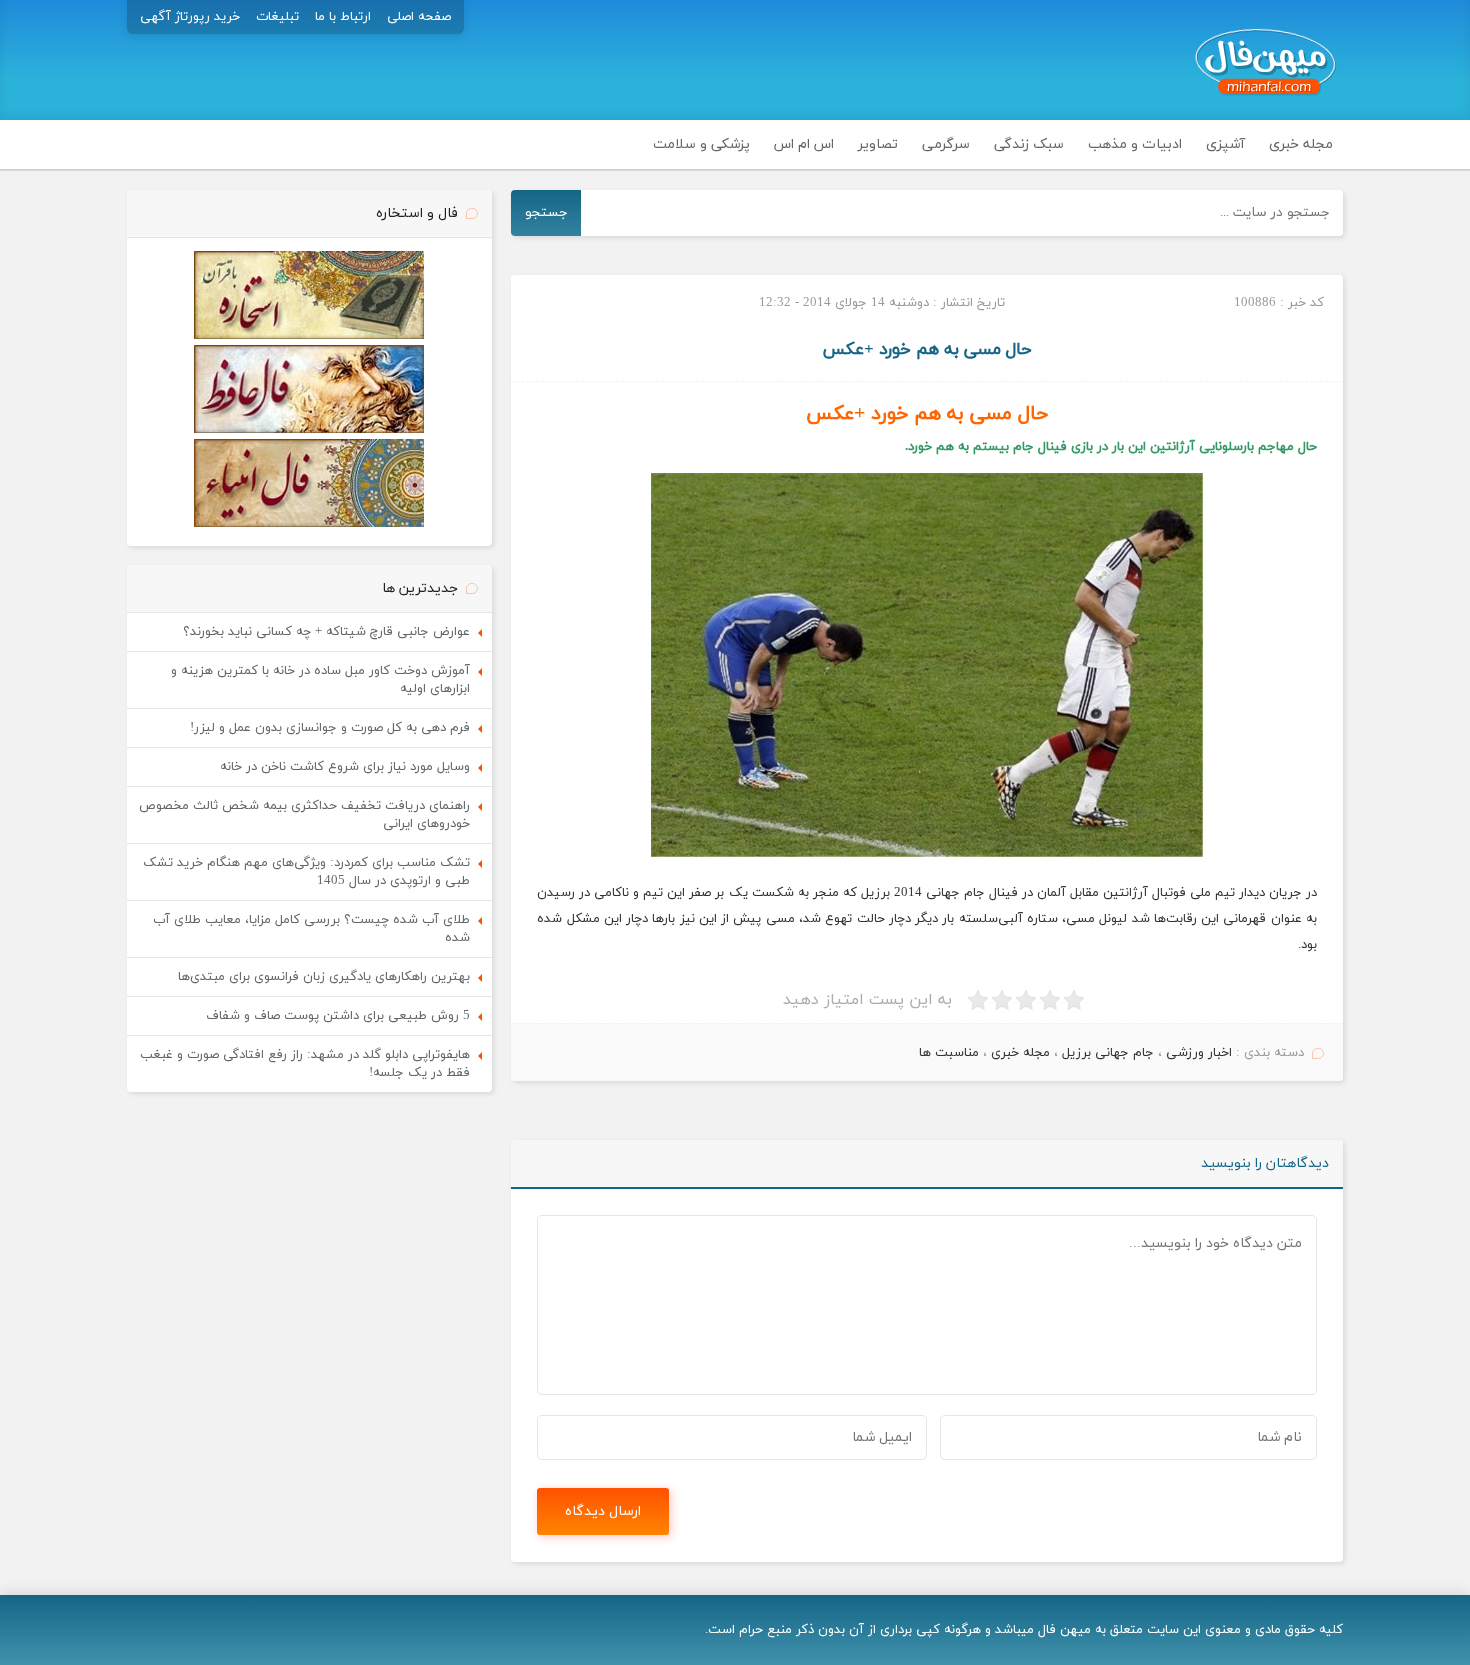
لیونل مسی (1096, 919)
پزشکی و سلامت (701, 144)
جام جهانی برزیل (1108, 1053)
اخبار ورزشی (1199, 1053)
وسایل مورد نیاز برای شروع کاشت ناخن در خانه (345, 767)
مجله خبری (1301, 144)
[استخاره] (309, 336)
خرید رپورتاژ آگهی (190, 17)
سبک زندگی (1029, 144)
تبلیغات (277, 17)
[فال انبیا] (309, 524)
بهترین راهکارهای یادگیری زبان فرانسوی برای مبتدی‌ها (324, 977)
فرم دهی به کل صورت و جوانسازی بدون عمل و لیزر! (330, 728)
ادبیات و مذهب (1135, 144)
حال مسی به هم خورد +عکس (927, 350)
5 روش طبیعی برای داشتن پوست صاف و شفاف (338, 1016)
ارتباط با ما (343, 17)
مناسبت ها (949, 1053)
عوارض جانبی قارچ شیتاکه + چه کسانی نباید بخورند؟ (326, 632)
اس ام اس (804, 144)
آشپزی (1225, 144)
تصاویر (878, 144)
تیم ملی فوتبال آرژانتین (1167, 893)
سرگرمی (946, 144)
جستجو (546, 212)
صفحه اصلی (419, 17)
